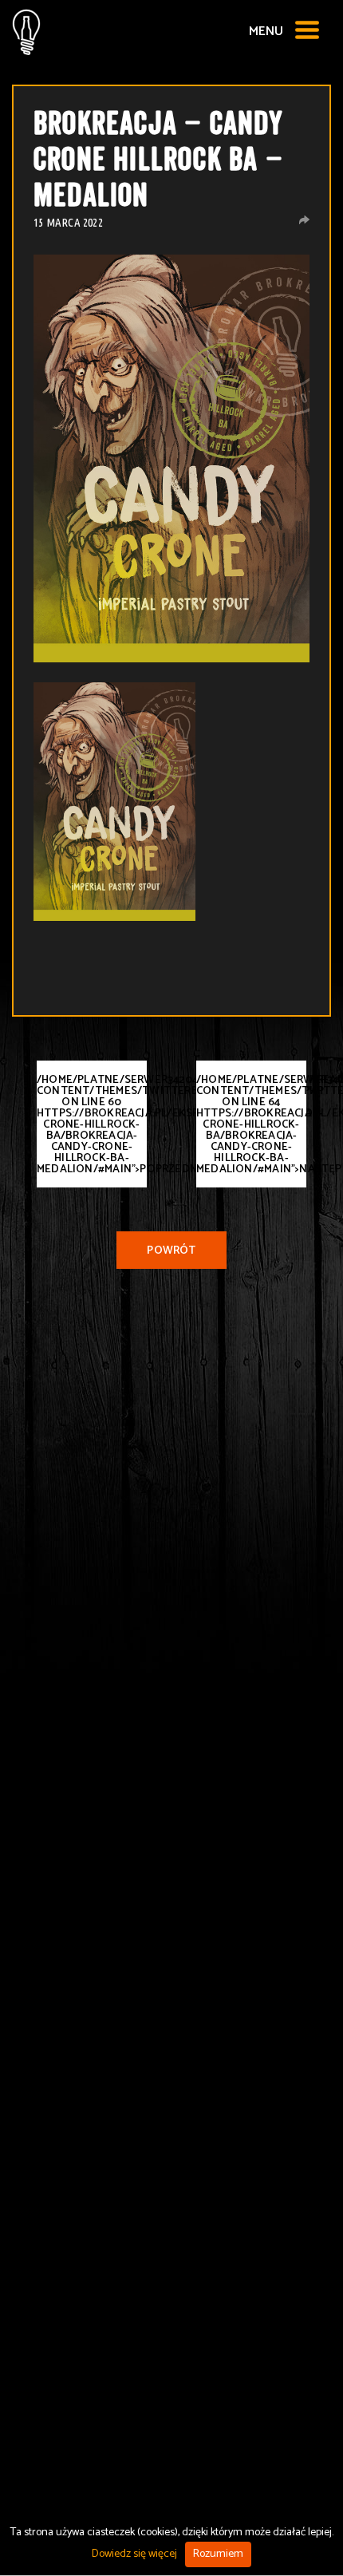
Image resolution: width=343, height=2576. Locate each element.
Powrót (171, 1251)
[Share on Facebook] (304, 220)
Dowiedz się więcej (134, 2554)
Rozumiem (218, 2554)
